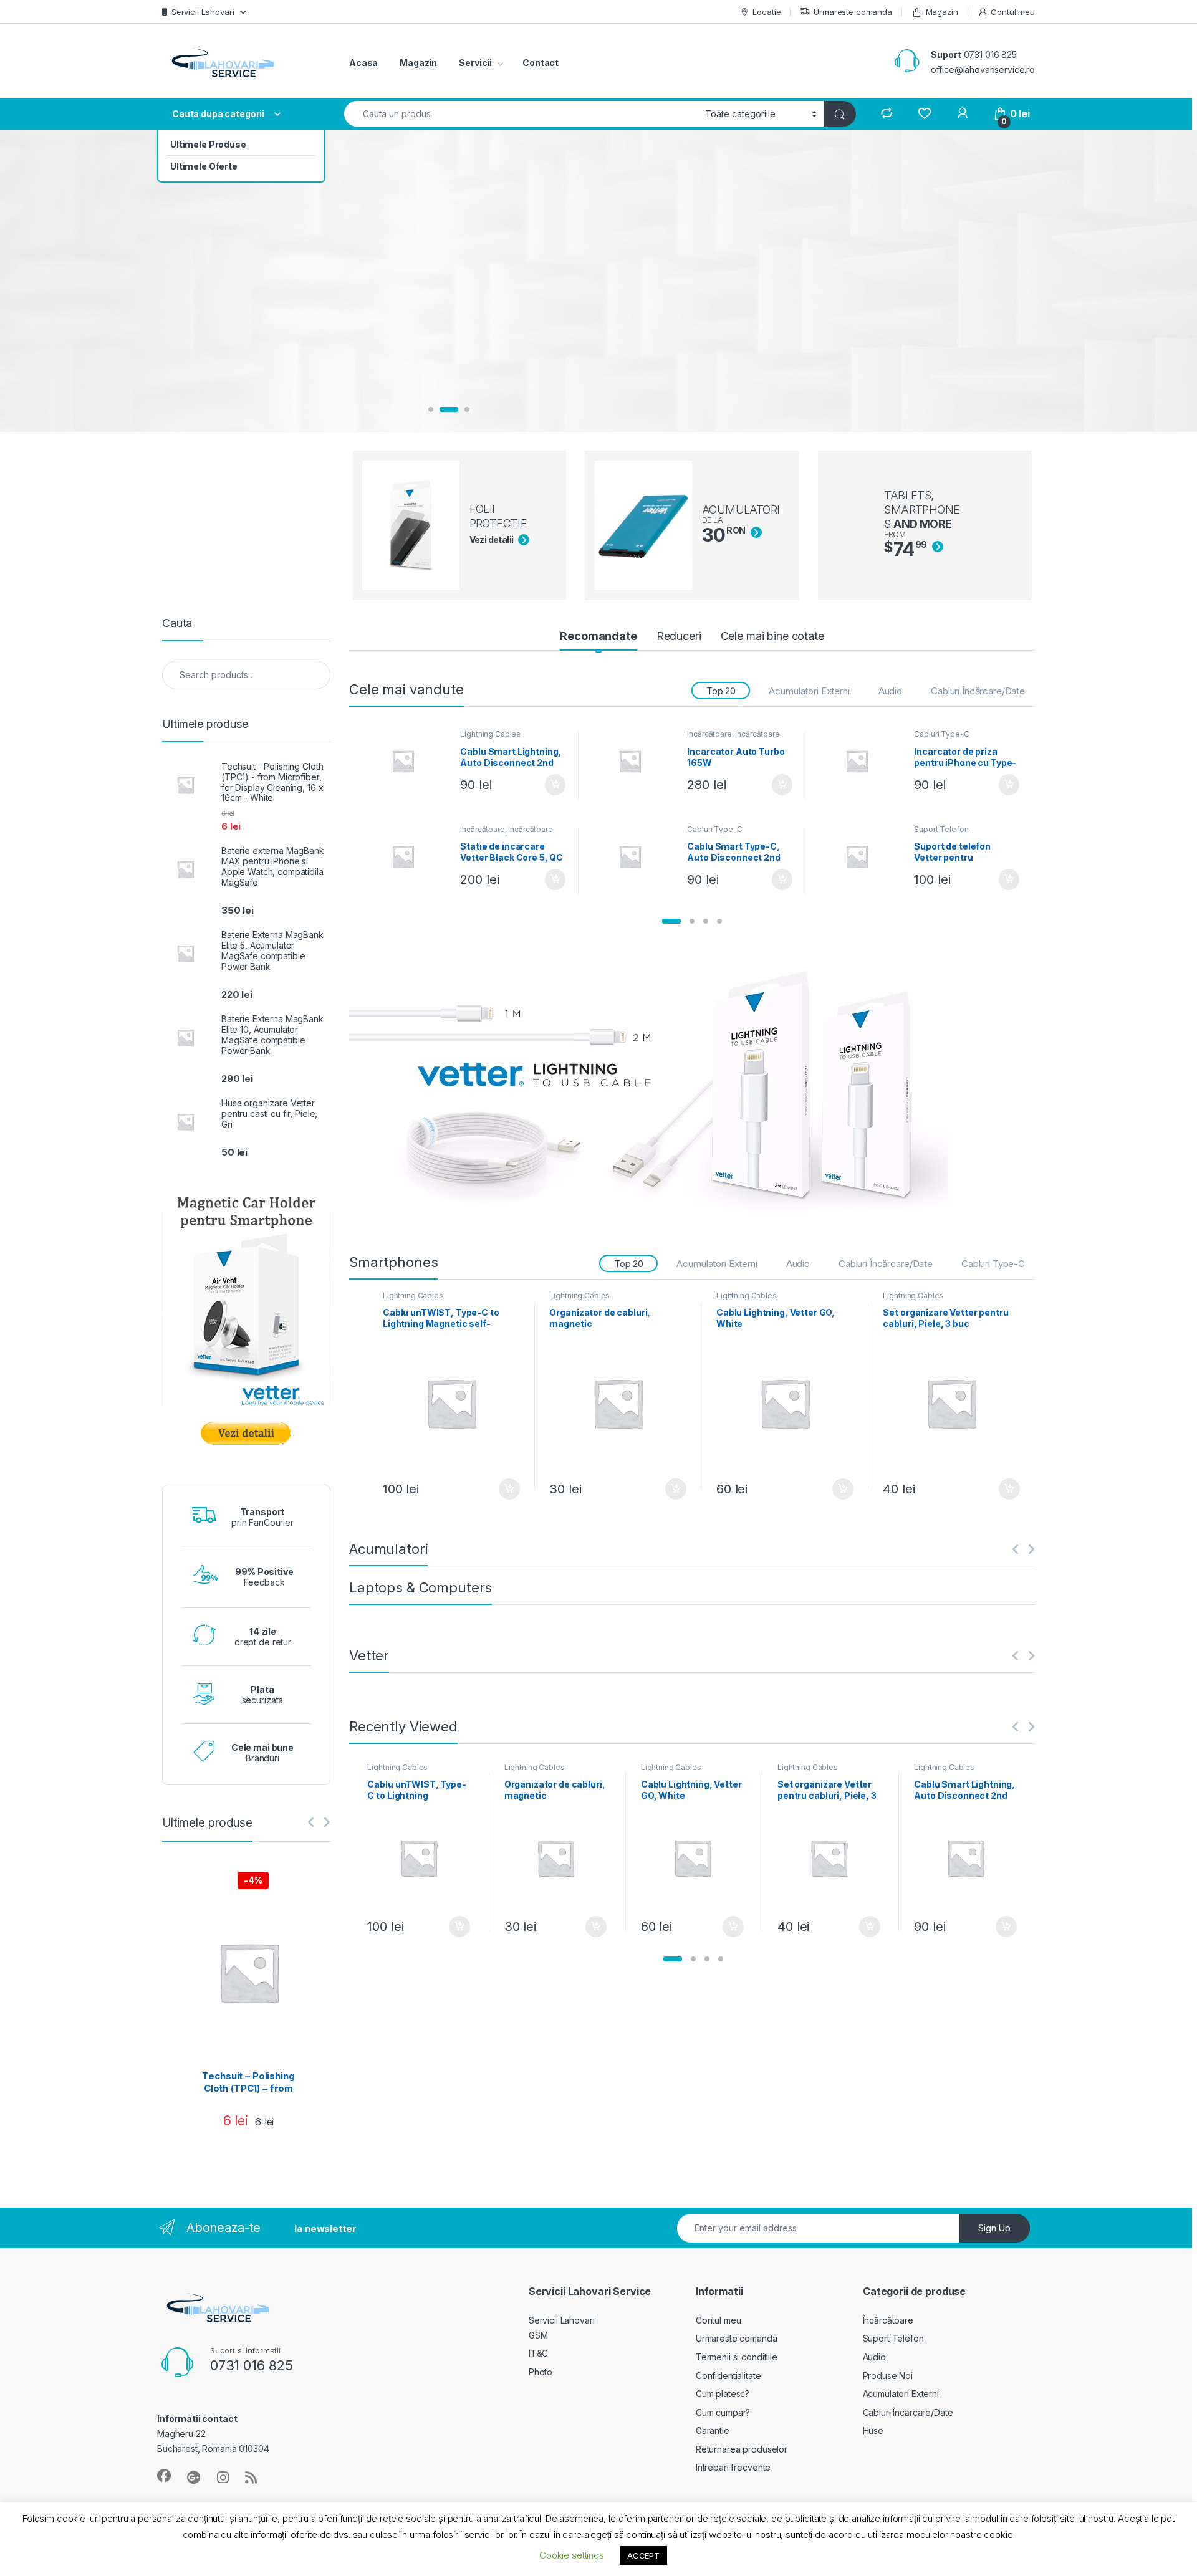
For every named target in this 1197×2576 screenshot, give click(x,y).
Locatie (767, 12)
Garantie (713, 2430)
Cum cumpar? (723, 2412)
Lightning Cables (490, 734)
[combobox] (521, 114)
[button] (671, 921)
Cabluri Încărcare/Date (978, 691)
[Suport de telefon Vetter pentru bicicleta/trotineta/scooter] (862, 856)
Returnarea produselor (742, 2449)
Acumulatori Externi (809, 691)
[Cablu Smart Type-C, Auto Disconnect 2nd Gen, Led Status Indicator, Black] (635, 856)
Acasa (363, 63)
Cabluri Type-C (941, 734)
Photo (541, 2372)
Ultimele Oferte (204, 166)
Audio (890, 691)
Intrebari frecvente (733, 2467)
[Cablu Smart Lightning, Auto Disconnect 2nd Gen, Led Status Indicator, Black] (408, 761)
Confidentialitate (728, 2376)
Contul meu (1013, 12)
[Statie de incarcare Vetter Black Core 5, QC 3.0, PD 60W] (408, 856)
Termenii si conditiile (737, 2357)
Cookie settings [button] (572, 2555)
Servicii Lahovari (203, 12)
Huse (873, 2430)
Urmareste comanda (853, 12)
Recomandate (598, 636)
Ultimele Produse (208, 144)
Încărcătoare (709, 734)
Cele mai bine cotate (772, 636)
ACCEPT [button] (643, 2555)
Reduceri (679, 636)
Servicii (475, 63)
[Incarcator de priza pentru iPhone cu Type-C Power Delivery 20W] (862, 761)
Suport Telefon (941, 829)
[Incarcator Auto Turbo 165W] (635, 761)
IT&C (538, 2353)
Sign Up (994, 2228)
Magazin (942, 12)
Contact (541, 63)
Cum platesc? (723, 2394)
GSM (538, 2335)
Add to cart (555, 785)
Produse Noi (888, 2376)
